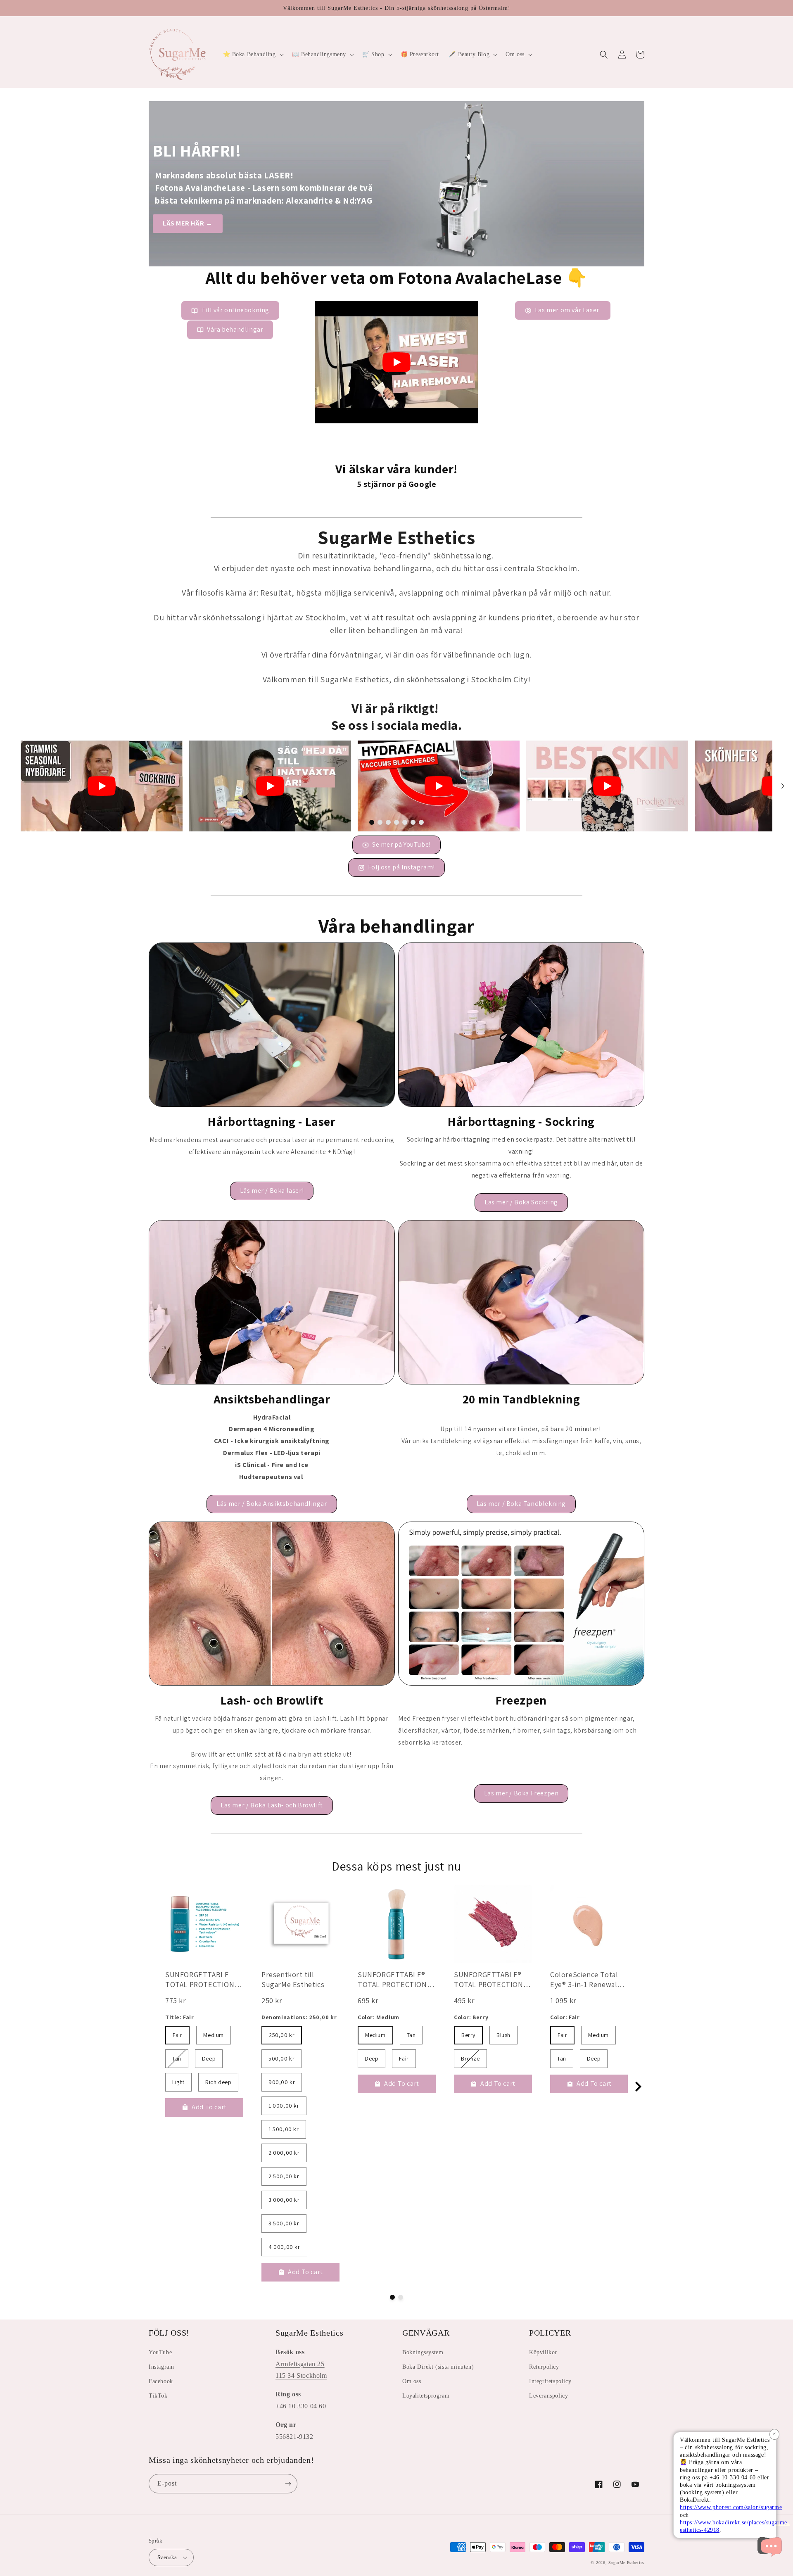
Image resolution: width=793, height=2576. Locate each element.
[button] (253, 55)
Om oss (412, 2381)
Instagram (161, 2367)
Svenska (167, 2557)
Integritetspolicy (550, 2381)
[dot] (372, 822)
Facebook (161, 2381)
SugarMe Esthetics (626, 2563)
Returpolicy (544, 2367)
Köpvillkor (543, 2352)
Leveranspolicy (548, 2396)
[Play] (396, 362)
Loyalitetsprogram (426, 2396)
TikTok (158, 2396)
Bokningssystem (423, 2352)
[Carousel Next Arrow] (783, 786)
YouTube (160, 2352)
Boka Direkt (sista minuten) (438, 2367)
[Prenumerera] (288, 2484)
